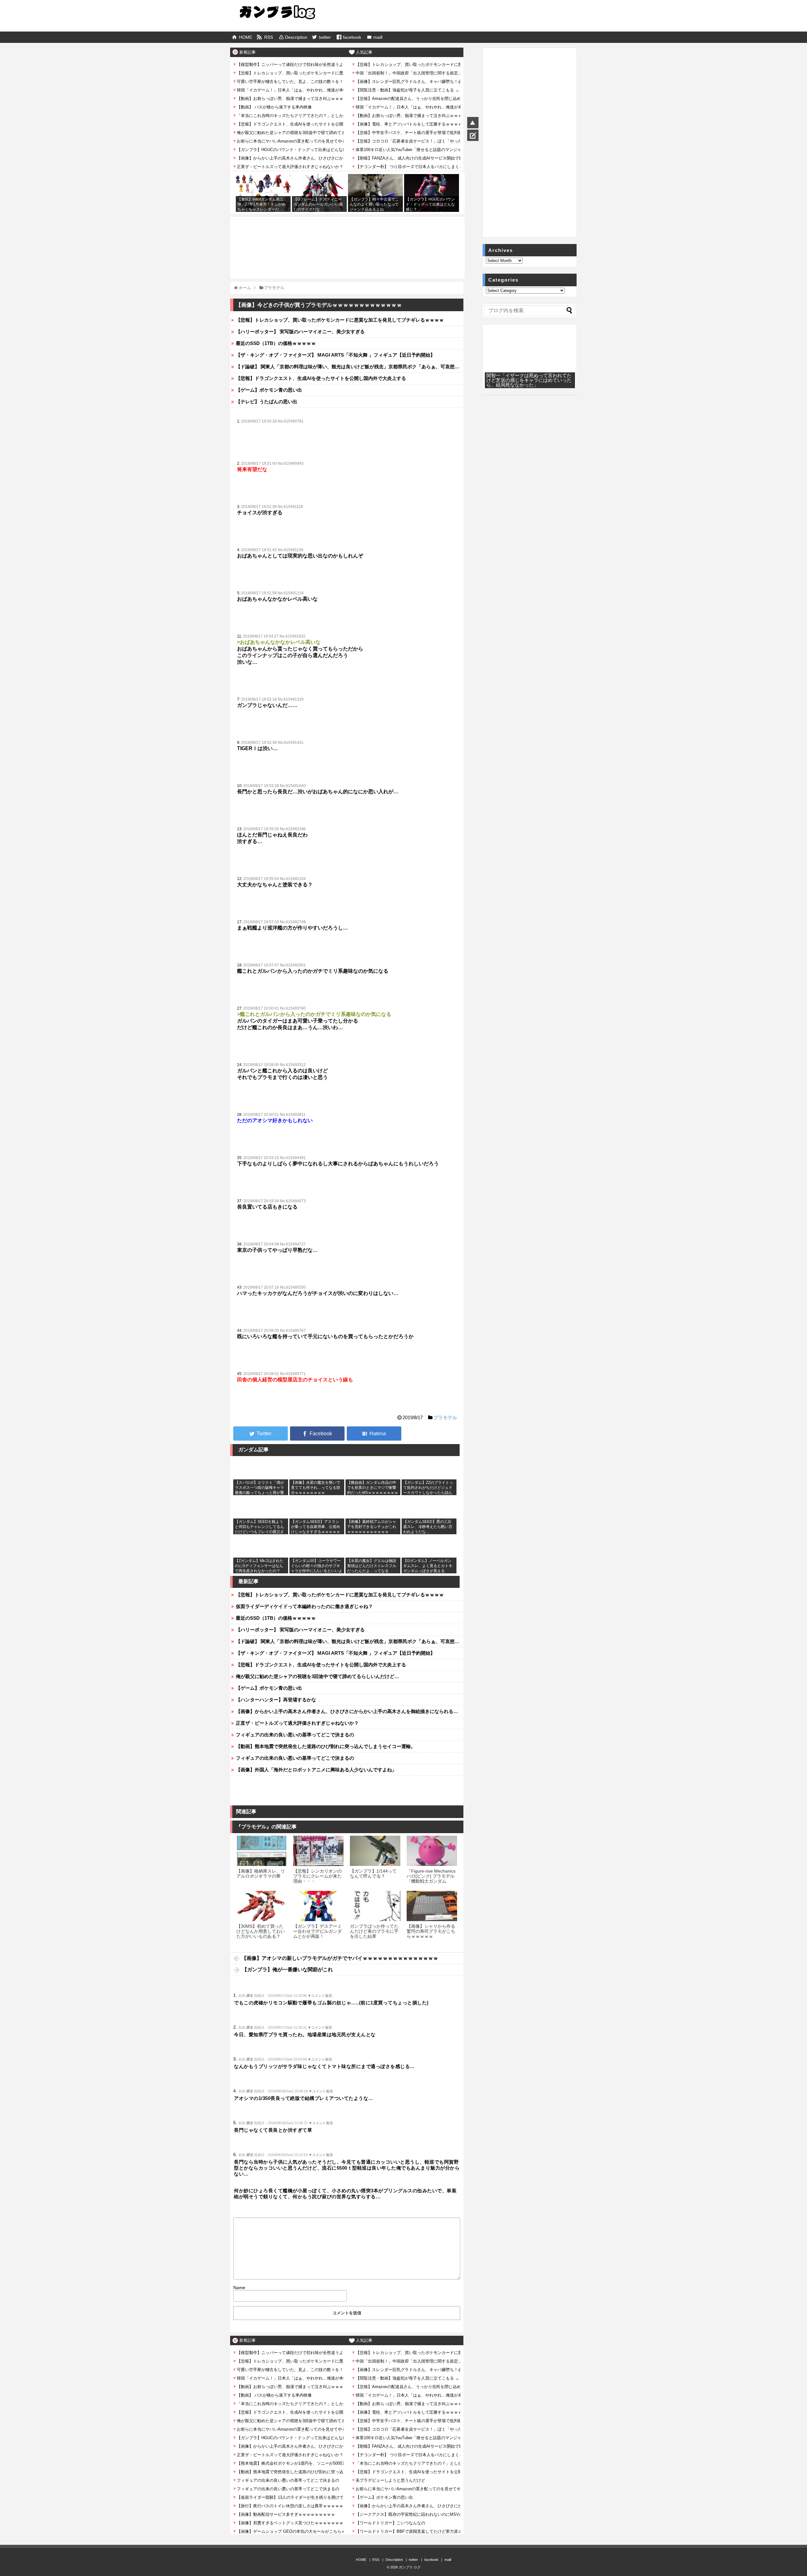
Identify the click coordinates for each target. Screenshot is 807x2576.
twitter (325, 37)
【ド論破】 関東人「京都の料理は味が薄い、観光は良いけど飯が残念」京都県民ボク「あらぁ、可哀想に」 (349, 367)
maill (378, 37)
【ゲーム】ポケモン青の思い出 (269, 390)
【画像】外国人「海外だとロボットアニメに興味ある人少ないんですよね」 (316, 1770)
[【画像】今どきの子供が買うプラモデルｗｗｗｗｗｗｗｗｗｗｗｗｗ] (374, 1434)
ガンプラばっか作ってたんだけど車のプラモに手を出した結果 (374, 1931)
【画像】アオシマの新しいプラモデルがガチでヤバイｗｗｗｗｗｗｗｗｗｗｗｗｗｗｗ (340, 1958)
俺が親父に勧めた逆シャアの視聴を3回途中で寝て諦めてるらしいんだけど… (317, 1676)
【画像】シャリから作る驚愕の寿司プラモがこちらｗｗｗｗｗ (431, 1931)
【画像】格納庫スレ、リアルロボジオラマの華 (261, 1874)
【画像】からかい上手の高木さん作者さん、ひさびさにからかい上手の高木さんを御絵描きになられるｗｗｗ (349, 1711)
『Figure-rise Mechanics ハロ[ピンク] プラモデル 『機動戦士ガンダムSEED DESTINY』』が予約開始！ (431, 1881)
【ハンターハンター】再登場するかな (276, 1700)
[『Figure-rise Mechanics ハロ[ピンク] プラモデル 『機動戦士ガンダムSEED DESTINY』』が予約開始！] (432, 1851)
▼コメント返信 (320, 1996)
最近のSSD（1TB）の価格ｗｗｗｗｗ (276, 343)
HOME (246, 37)
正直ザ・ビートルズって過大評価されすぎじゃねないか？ (297, 1723)
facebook (352, 37)
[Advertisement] (347, 234)
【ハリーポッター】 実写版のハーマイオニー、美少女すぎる (300, 332)
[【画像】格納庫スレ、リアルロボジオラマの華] (262, 1851)
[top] (473, 123)
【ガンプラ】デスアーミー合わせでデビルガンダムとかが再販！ (317, 1931)
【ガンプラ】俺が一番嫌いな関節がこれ (287, 1970)
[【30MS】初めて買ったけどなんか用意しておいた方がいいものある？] (262, 1906)
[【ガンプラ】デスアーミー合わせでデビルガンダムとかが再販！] (318, 1906)
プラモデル (445, 1417)
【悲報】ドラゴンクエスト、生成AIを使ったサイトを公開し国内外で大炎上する (321, 378)
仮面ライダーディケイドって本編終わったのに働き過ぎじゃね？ (304, 1606)
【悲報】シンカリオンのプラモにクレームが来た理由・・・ (317, 1876)
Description (296, 37)
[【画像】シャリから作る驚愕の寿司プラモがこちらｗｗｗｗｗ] (432, 1906)
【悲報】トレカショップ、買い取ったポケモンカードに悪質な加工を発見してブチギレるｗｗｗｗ (340, 320)
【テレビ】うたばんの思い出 (267, 402)
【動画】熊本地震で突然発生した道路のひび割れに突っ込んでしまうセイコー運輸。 (326, 1746)
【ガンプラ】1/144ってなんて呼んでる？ (373, 1874)
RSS (269, 37)
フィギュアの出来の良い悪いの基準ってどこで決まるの (295, 1735)
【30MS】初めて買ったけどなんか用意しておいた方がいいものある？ (261, 1931)
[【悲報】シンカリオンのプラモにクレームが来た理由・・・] (318, 1851)
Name (239, 2288)
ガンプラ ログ (410, 2567)
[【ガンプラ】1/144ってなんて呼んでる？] (375, 1851)
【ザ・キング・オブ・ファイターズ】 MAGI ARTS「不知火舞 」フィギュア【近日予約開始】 (335, 355)
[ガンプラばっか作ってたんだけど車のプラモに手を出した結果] (375, 1906)
